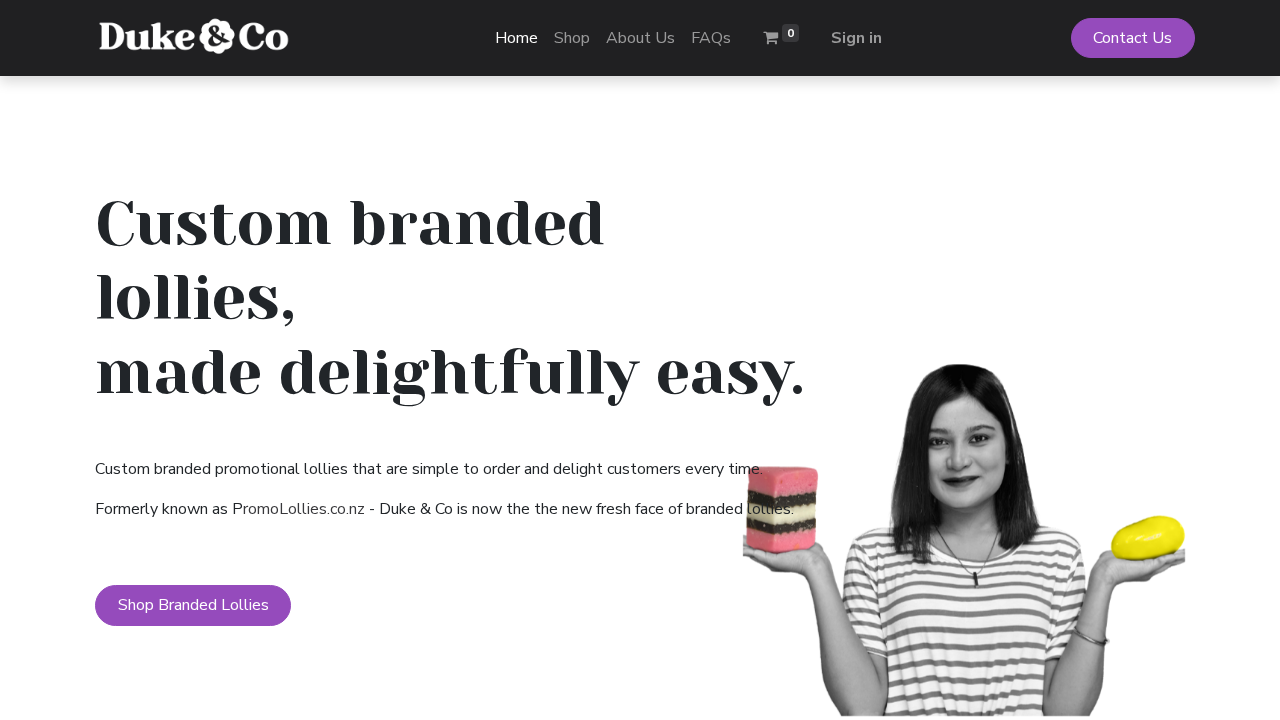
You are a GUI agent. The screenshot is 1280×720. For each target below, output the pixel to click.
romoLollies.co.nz (304, 509)
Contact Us (1132, 38)
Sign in (856, 38)
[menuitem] (516, 38)
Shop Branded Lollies (193, 605)
